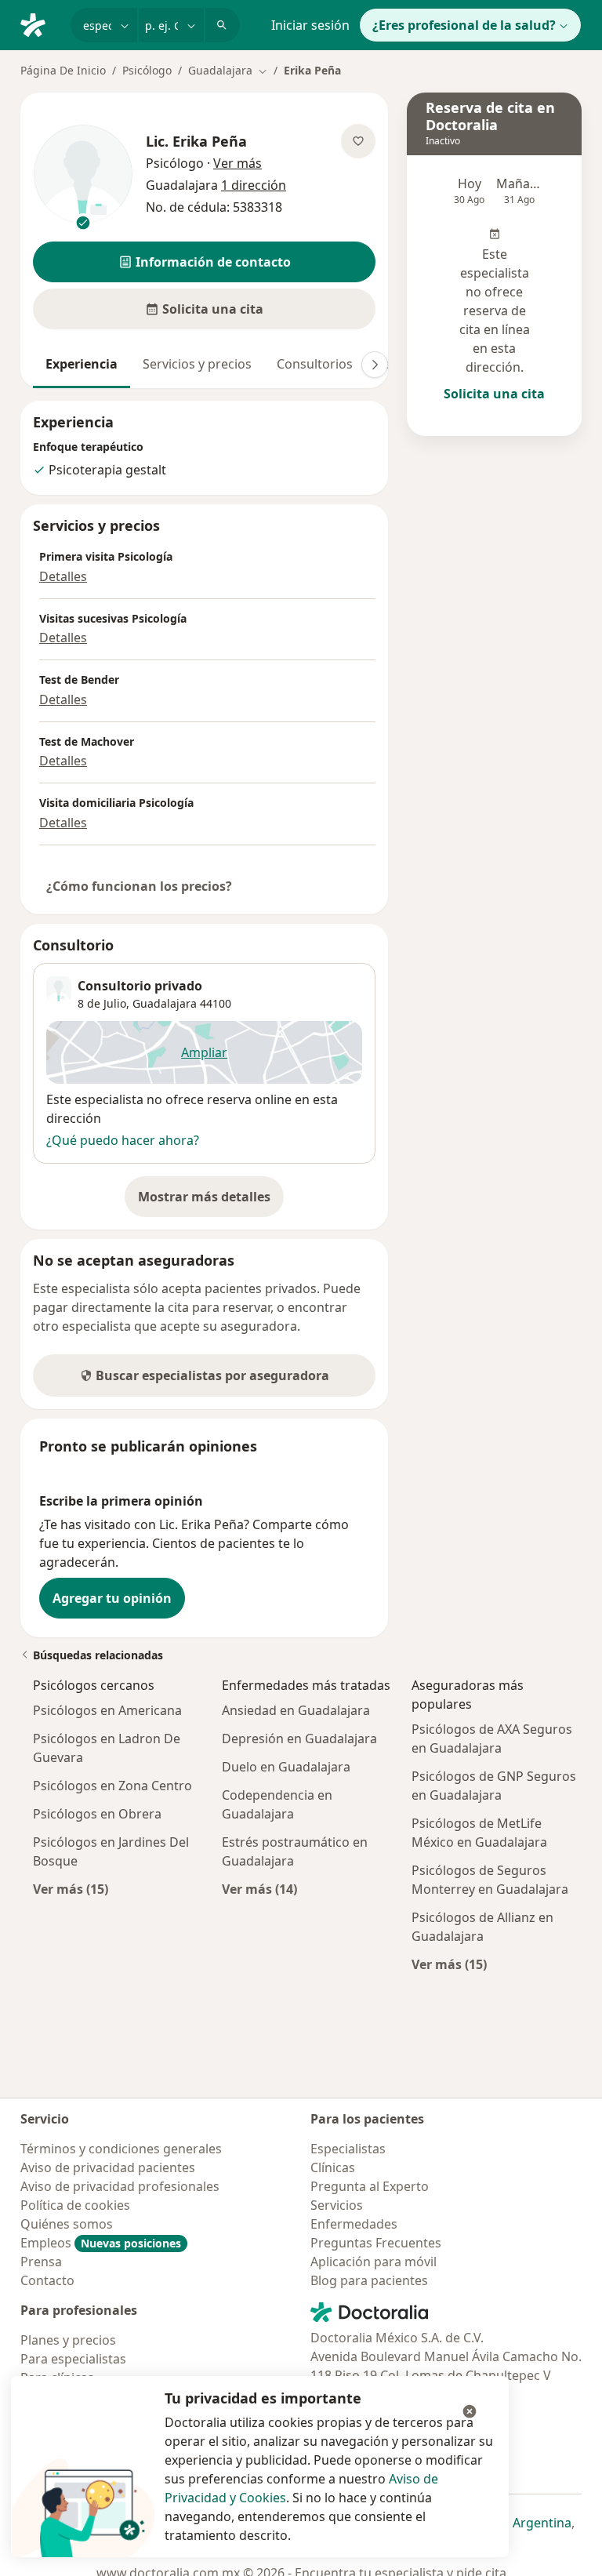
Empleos (101, 2243)
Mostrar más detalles (211, 1201)
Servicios (337, 2205)
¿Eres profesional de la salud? (464, 25)
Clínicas (333, 2167)
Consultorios (315, 364)
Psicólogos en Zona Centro (112, 1786)
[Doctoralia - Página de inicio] (39, 24)
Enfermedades (354, 2224)
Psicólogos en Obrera (97, 1814)
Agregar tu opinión (112, 1598)
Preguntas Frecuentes (376, 2243)
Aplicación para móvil (374, 2262)
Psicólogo (147, 70)
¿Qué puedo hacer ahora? (123, 1140)
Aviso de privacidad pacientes (108, 2167)
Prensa (41, 2262)
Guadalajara (165, 1003)
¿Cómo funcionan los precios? (139, 886)
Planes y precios (68, 2340)
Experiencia (82, 364)
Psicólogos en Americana (107, 1710)
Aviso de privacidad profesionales (120, 2186)
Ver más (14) (259, 1889)
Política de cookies (75, 2205)
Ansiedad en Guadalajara (296, 1710)
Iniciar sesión (310, 25)
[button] (204, 262)
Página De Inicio (63, 70)
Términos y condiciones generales (121, 2149)
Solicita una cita (494, 394)
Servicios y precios (197, 364)
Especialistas (348, 2149)
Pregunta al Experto (370, 2186)
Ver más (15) (71, 1889)
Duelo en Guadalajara (286, 1767)
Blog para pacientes (369, 2280)
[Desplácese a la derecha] (375, 365)
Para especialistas (73, 2359)
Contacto (47, 2280)
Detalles (63, 576)
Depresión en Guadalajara (299, 1739)
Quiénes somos (67, 2224)
